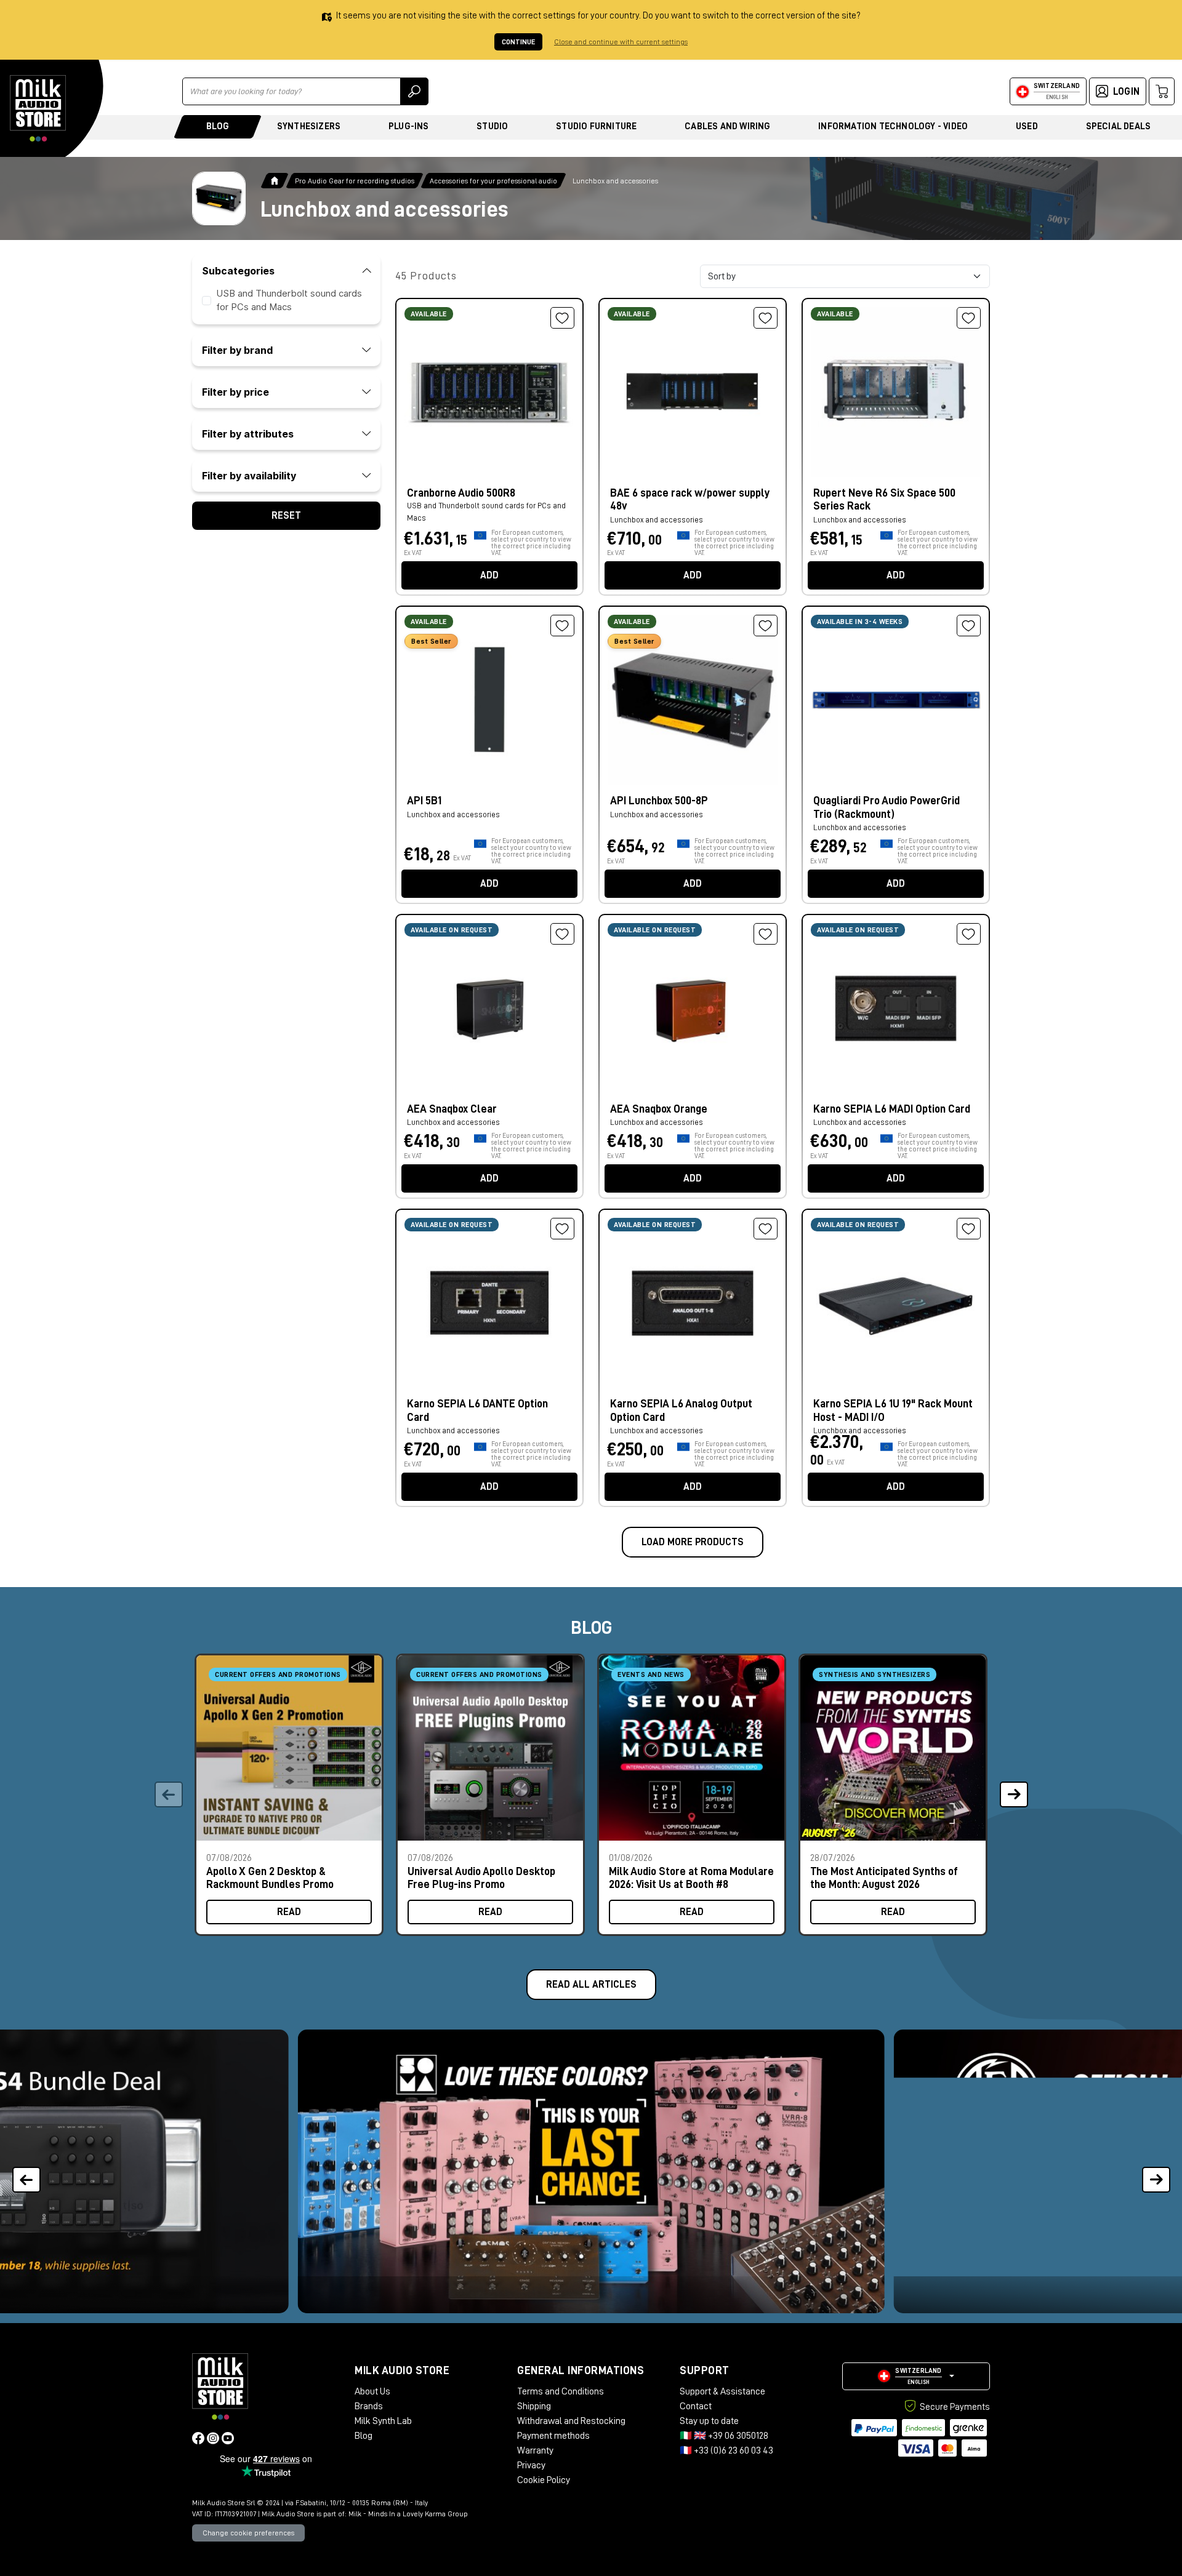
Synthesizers (309, 126)
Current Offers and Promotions (278, 1674)
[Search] (414, 91)
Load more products (693, 1542)
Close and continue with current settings (621, 42)
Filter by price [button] (235, 392)
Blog (218, 126)
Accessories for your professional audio (493, 181)
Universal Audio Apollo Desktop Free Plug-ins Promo (481, 1878)
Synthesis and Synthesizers (874, 1674)
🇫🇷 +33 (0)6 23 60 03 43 (726, 2450)
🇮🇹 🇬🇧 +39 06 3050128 (724, 2436)
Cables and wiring (727, 126)
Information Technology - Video (893, 126)
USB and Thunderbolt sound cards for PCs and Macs (486, 512)
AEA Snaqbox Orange (659, 1109)
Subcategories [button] (238, 271)
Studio (492, 126)
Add (489, 575)
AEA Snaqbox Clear (452, 1109)
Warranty (535, 2450)
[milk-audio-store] (38, 108)
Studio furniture (596, 126)
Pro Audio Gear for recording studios (355, 181)
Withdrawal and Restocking (571, 2421)
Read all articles (591, 1985)
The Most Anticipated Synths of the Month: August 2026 (884, 1878)
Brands (369, 2406)
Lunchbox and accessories (453, 814)
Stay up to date (709, 2421)
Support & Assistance (722, 2391)
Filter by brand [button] (237, 350)
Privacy (531, 2465)
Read (289, 1912)
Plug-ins (409, 126)
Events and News (651, 1674)
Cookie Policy (544, 2480)
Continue (518, 42)
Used (1027, 126)
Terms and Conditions (561, 2391)
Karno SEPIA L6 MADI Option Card (892, 1109)
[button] (1014, 1795)
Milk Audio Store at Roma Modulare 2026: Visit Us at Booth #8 (691, 1878)
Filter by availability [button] (249, 476)
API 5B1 (424, 801)
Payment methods (553, 2436)
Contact (696, 2406)
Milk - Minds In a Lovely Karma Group (408, 2514)
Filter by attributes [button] (248, 434)
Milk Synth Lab (383, 2421)
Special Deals (1119, 126)
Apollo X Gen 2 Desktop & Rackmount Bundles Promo (270, 1878)
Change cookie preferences (248, 2533)
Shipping (534, 2406)
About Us (372, 2391)
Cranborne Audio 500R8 (461, 493)
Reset (286, 516)
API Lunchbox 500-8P (659, 801)
